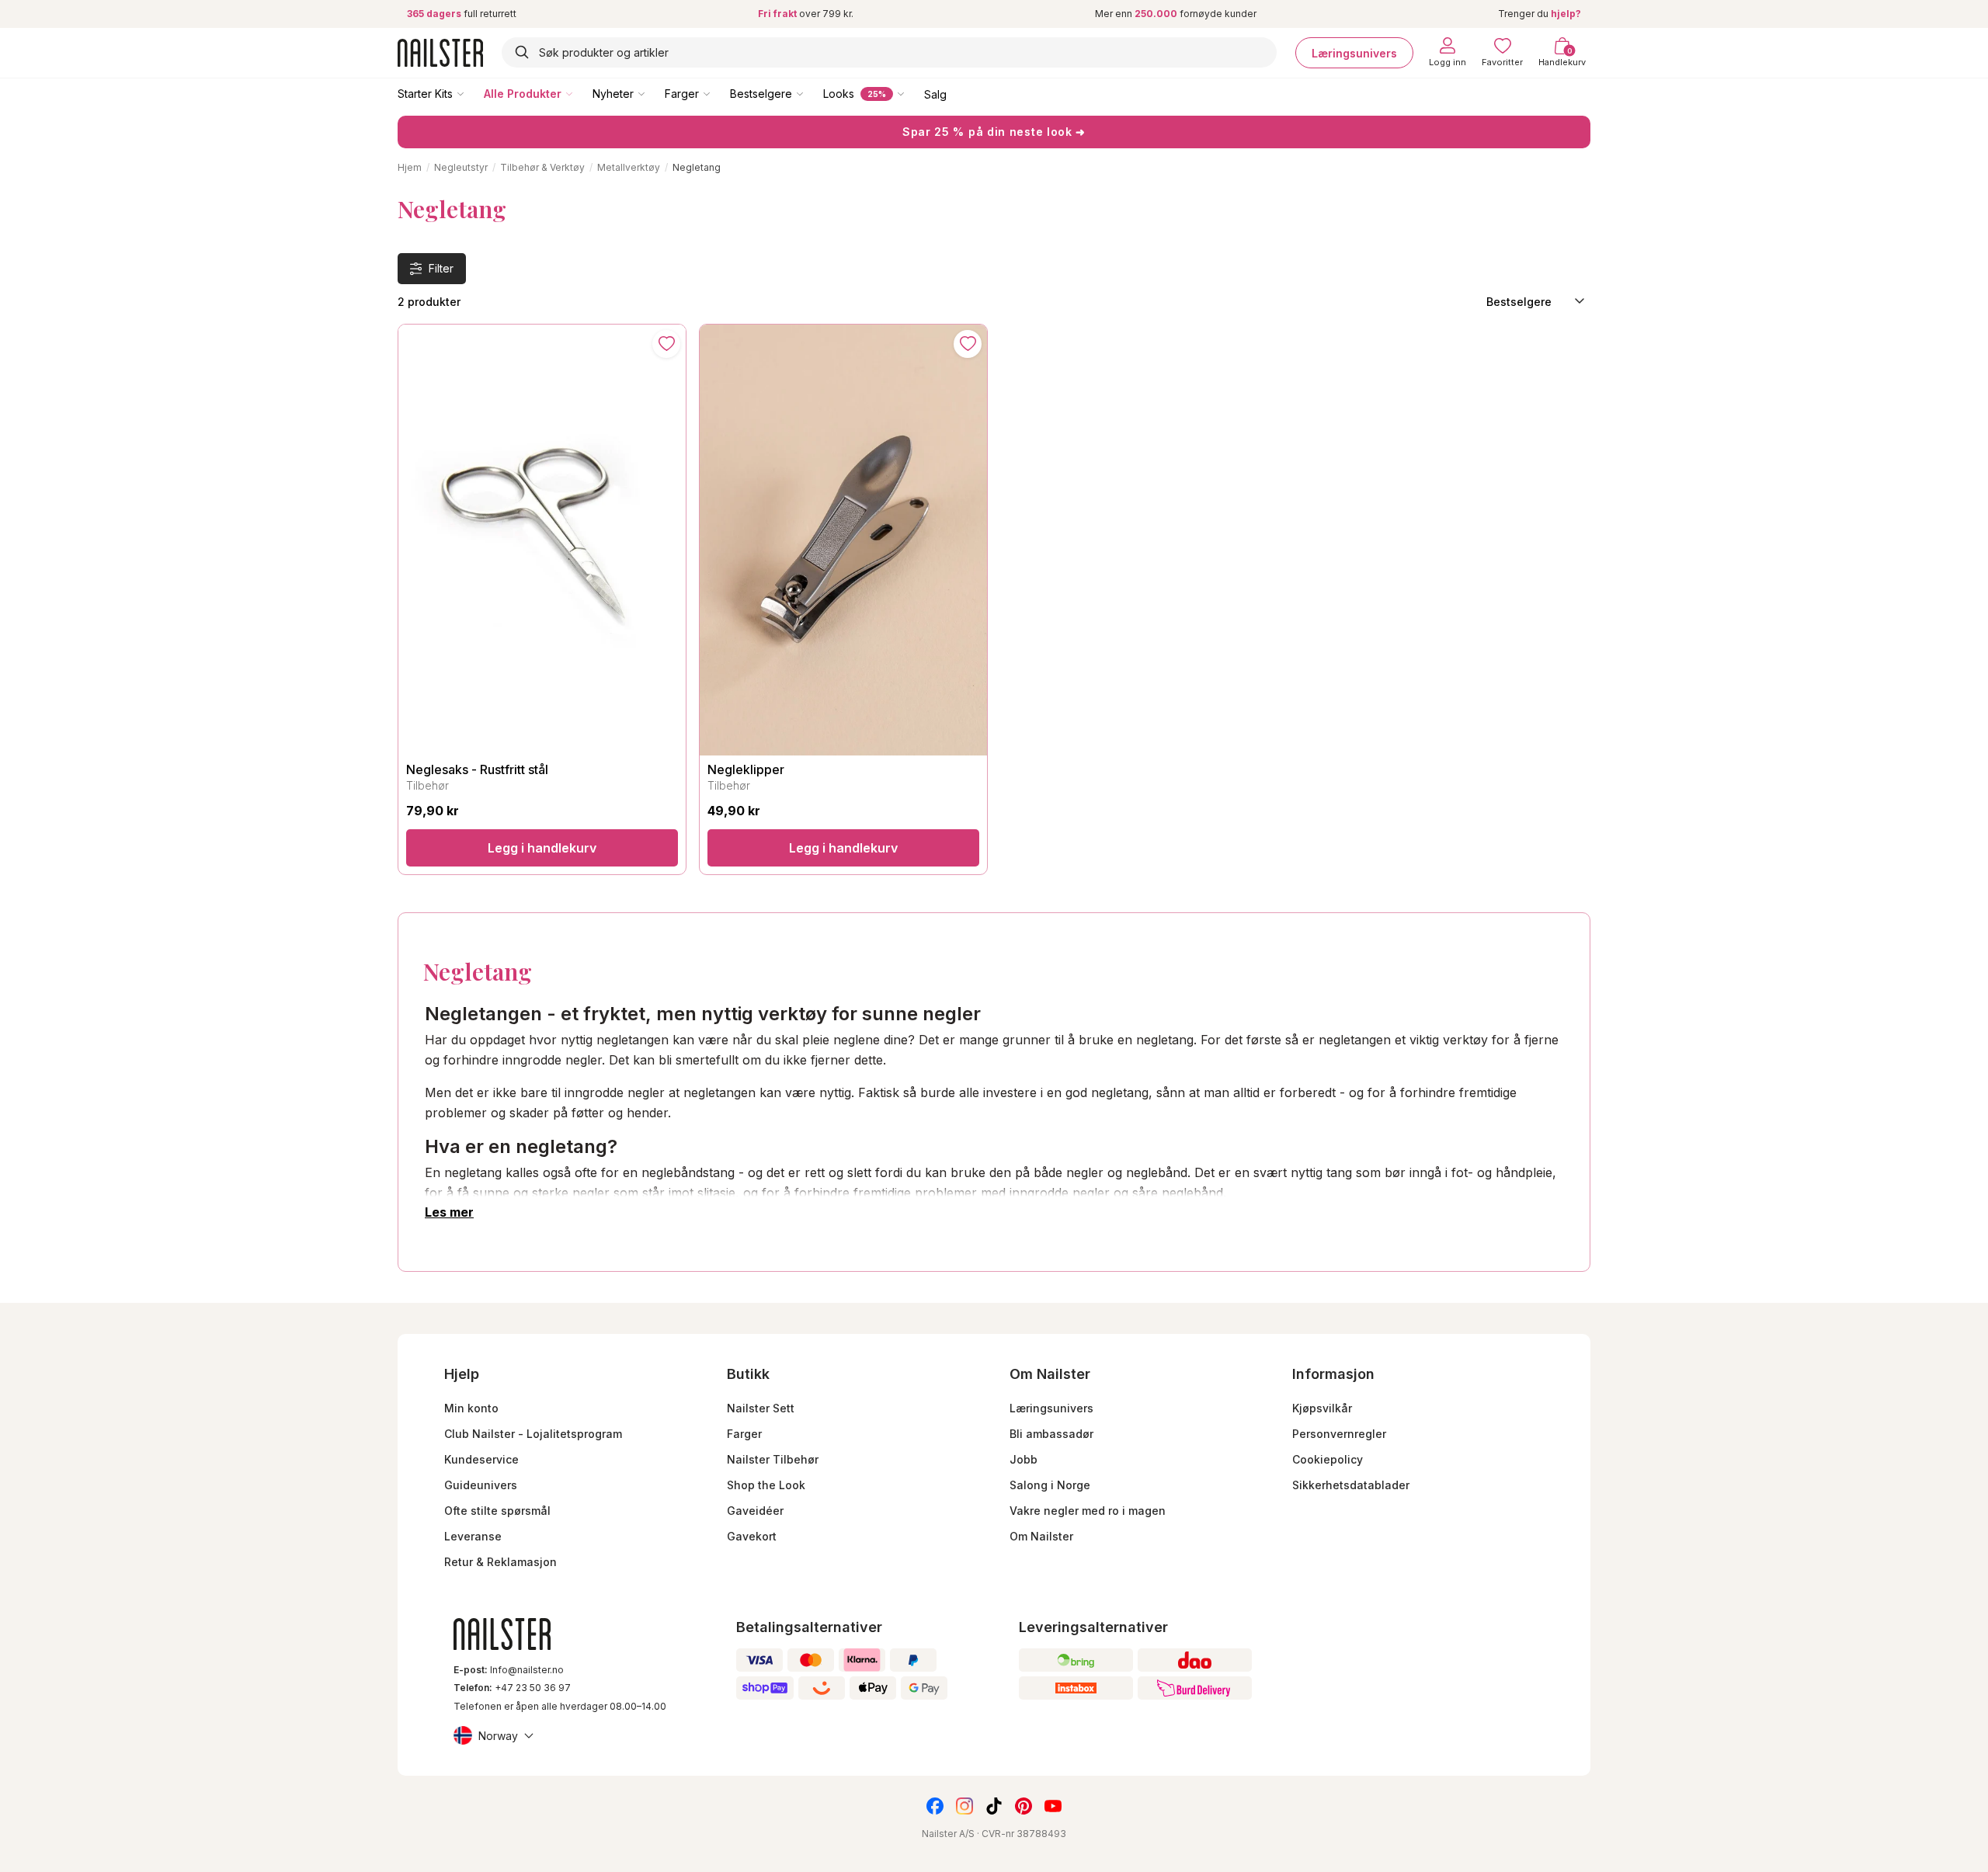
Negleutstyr (461, 167)
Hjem (410, 167)
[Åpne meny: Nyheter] (652, 93)
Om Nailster (1041, 1536)
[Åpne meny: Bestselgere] (811, 93)
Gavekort (752, 1536)
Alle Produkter (523, 94)
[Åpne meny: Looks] (912, 93)
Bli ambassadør (1051, 1434)
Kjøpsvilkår (1322, 1408)
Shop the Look (766, 1485)
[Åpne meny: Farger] (718, 93)
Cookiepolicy (1328, 1459)
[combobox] (889, 52)
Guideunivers (481, 1485)
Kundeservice (481, 1459)
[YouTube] (1053, 1806)
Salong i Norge (1050, 1485)
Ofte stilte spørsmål (497, 1511)
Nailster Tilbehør (773, 1459)
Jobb (1024, 1459)
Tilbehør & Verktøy (542, 167)
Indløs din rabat (173, 1779)
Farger (682, 94)
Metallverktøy (629, 167)
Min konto (471, 1408)
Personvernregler (1339, 1434)
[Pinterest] (1024, 1806)
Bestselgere (761, 94)
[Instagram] (964, 1806)
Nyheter (613, 94)
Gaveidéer (755, 1511)
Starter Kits (425, 94)
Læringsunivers (1354, 52)
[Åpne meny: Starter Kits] (471, 93)
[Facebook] (935, 1806)
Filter (441, 268)
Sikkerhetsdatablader (1351, 1485)
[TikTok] (994, 1806)
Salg (935, 94)
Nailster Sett (761, 1408)
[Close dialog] (20, 1550)
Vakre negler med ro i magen (1088, 1511)
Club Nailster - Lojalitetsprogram (533, 1434)
